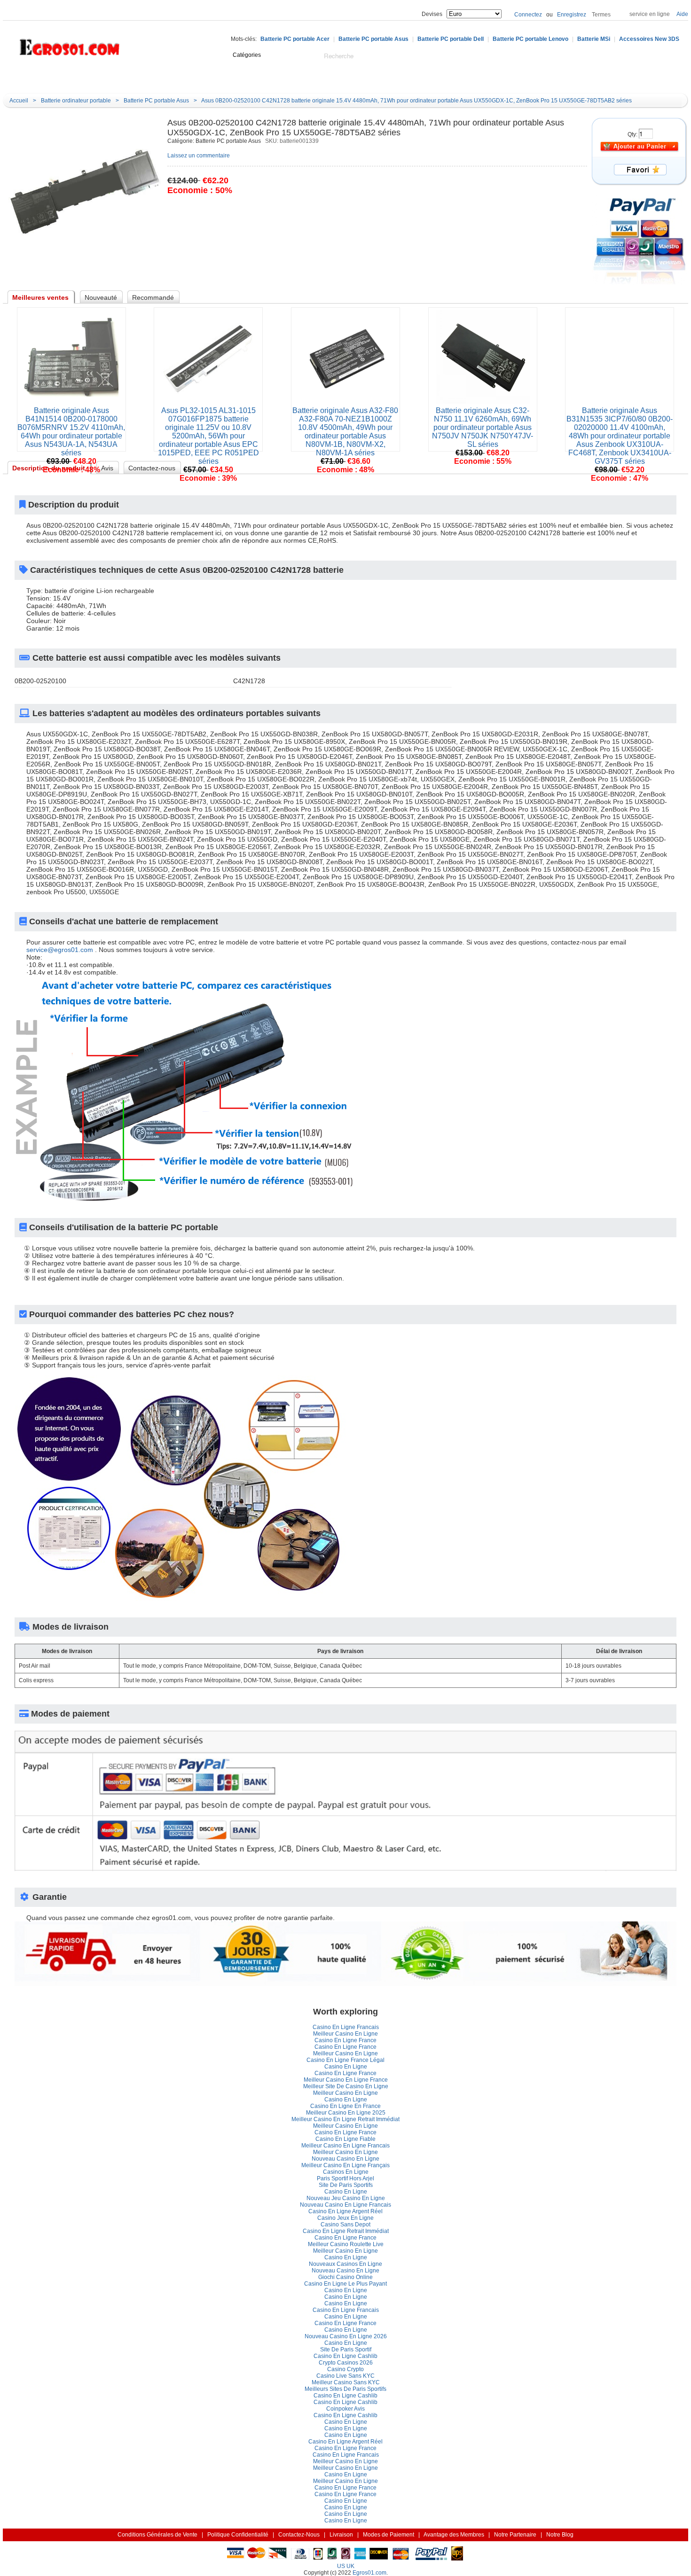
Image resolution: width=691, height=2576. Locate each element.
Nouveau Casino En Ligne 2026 (346, 2336)
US (341, 2566)
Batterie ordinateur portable (76, 101)
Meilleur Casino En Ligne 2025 (346, 2113)
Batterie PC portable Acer (295, 39)
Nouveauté (208, 78)
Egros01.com (369, 2573)
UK (350, 2566)
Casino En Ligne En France (345, 2106)
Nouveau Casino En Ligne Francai (345, 2205)
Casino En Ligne (346, 2067)
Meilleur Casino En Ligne (345, 2034)
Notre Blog (360, 78)
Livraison (341, 2535)
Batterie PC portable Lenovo (530, 39)
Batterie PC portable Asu (373, 39)
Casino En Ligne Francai (346, 2027)
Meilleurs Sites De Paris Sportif (345, 2389)
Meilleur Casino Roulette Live (346, 2244)
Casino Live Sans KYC (345, 2376)
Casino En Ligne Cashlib (345, 2356)
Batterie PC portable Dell (451, 39)
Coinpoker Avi (345, 2409)
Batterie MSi (594, 39)
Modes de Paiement (389, 2535)
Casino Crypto (345, 2369)
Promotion (314, 78)
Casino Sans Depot (345, 2225)
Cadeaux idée (261, 78)
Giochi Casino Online (345, 2277)
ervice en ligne (650, 14)
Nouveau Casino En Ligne (345, 2159)
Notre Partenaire (515, 2535)
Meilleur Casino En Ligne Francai (345, 2146)
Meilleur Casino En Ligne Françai (345, 2165)
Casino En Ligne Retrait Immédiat (346, 2231)
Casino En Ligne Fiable (345, 2139)
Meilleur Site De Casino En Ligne (346, 2086)
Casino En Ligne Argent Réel (345, 2211)
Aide (682, 14)
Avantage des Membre (454, 2535)
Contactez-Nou (299, 2535)
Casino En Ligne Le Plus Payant (345, 2284)
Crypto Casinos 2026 (346, 2363)
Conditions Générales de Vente (157, 2535)
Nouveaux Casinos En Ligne (345, 2264)
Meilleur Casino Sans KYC (346, 2382)
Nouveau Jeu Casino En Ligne (346, 2198)
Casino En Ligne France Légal (345, 2060)
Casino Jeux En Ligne (345, 2218)
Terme (601, 15)
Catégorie (50, 78)
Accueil (114, 78)
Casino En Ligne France (345, 2040)
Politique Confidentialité (238, 2535)
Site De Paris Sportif (346, 2185)
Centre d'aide (157, 78)
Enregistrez (572, 15)
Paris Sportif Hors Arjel (345, 2178)
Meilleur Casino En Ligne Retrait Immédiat (345, 2119)
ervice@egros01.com (60, 950)
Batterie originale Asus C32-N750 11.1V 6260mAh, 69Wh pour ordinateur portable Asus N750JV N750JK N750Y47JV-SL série (483, 427)
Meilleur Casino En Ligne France (346, 2080)
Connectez (528, 15)
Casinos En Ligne (346, 2172)
